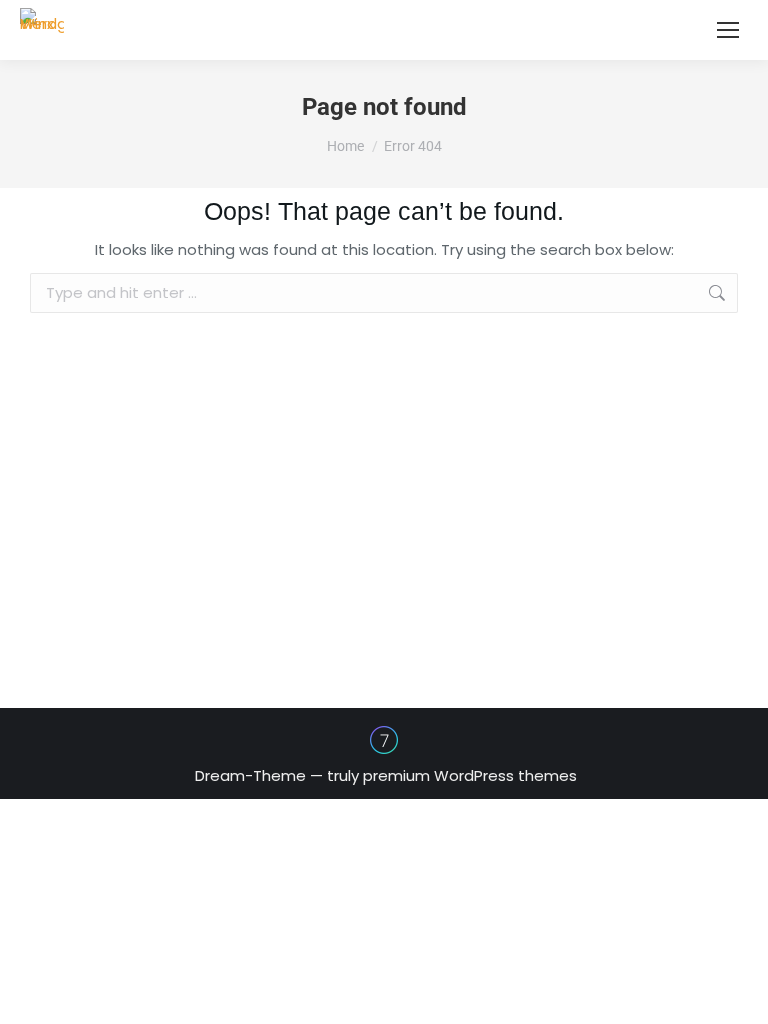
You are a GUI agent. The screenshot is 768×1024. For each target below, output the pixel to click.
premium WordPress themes (470, 775)
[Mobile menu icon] (728, 30)
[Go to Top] (738, 994)
